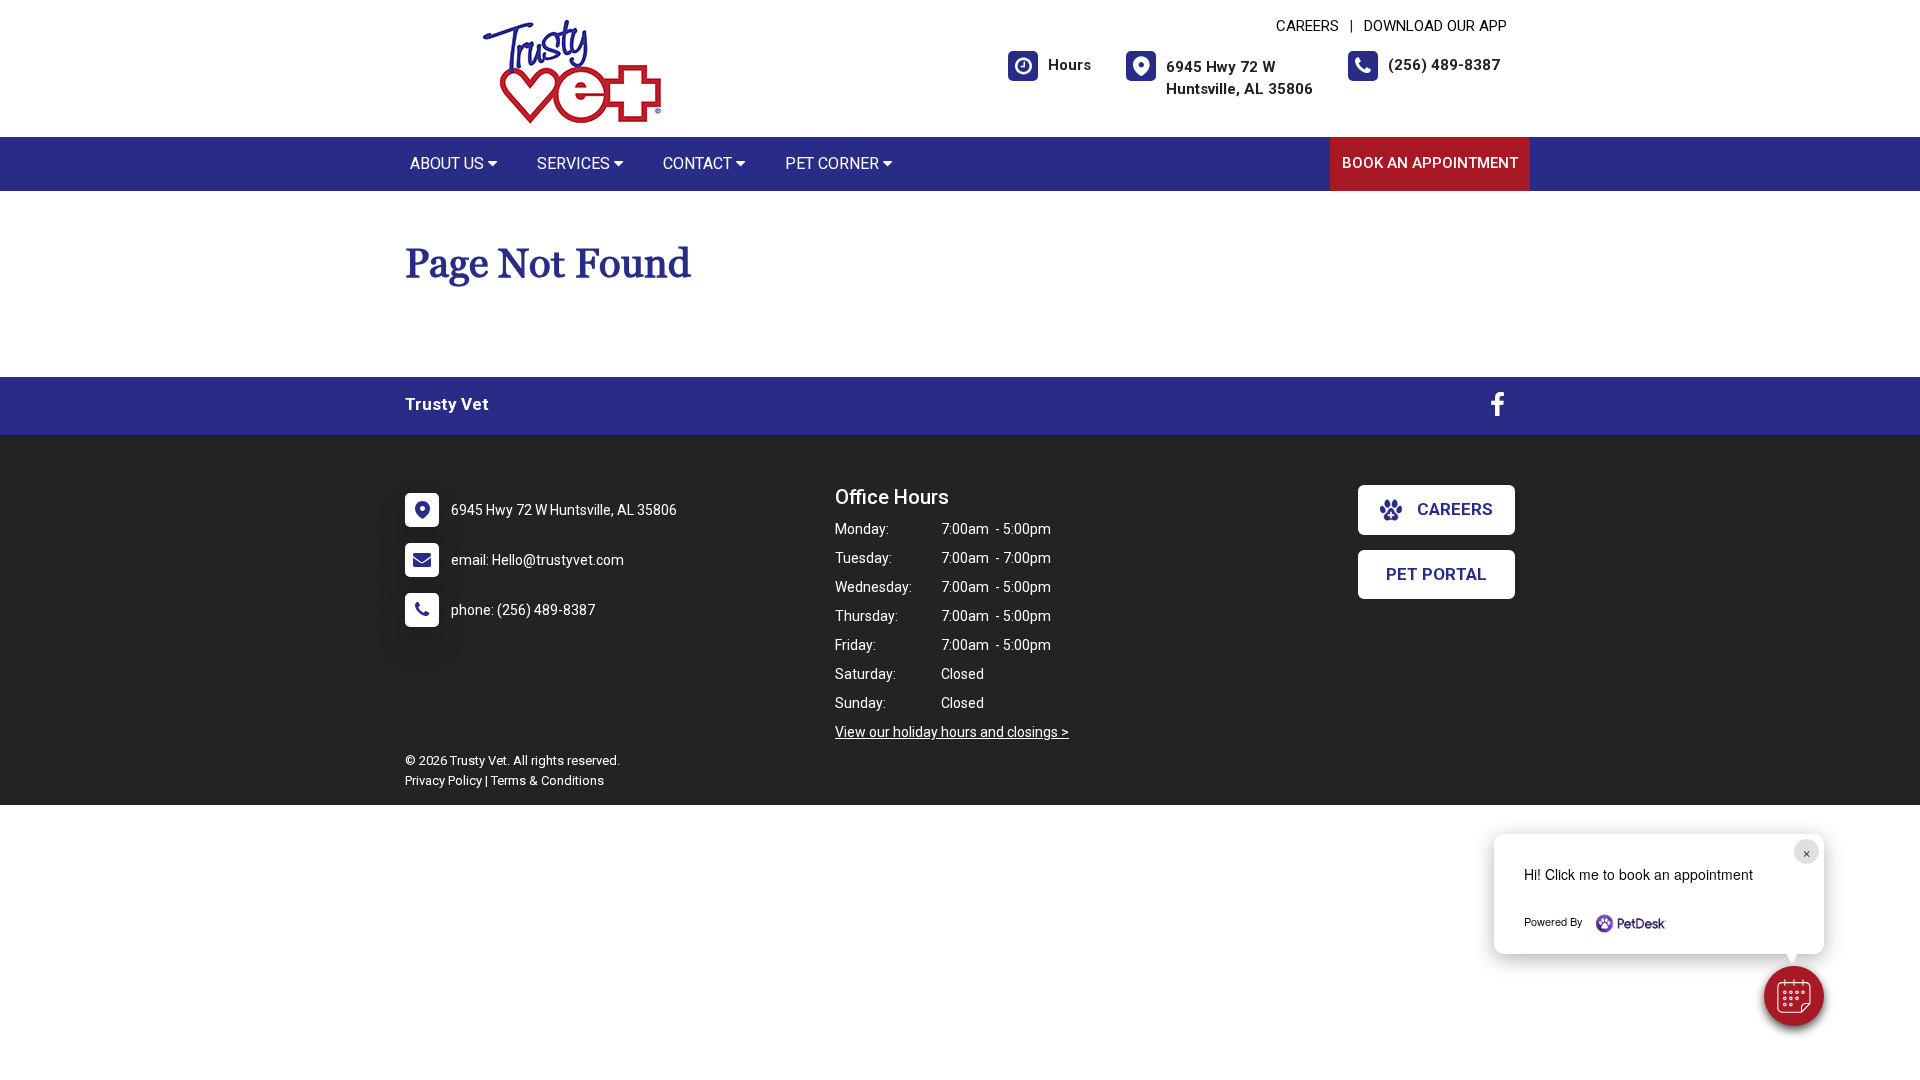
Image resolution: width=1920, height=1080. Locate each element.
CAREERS (1307, 26)
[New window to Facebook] (1497, 409)
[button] (1794, 996)
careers (1455, 509)
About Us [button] (449, 163)
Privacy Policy (443, 780)
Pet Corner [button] (834, 163)
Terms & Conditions (547, 780)
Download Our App (1435, 26)
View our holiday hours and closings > (952, 732)
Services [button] (575, 163)
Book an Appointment (1430, 163)
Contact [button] (699, 163)
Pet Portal (1436, 574)
